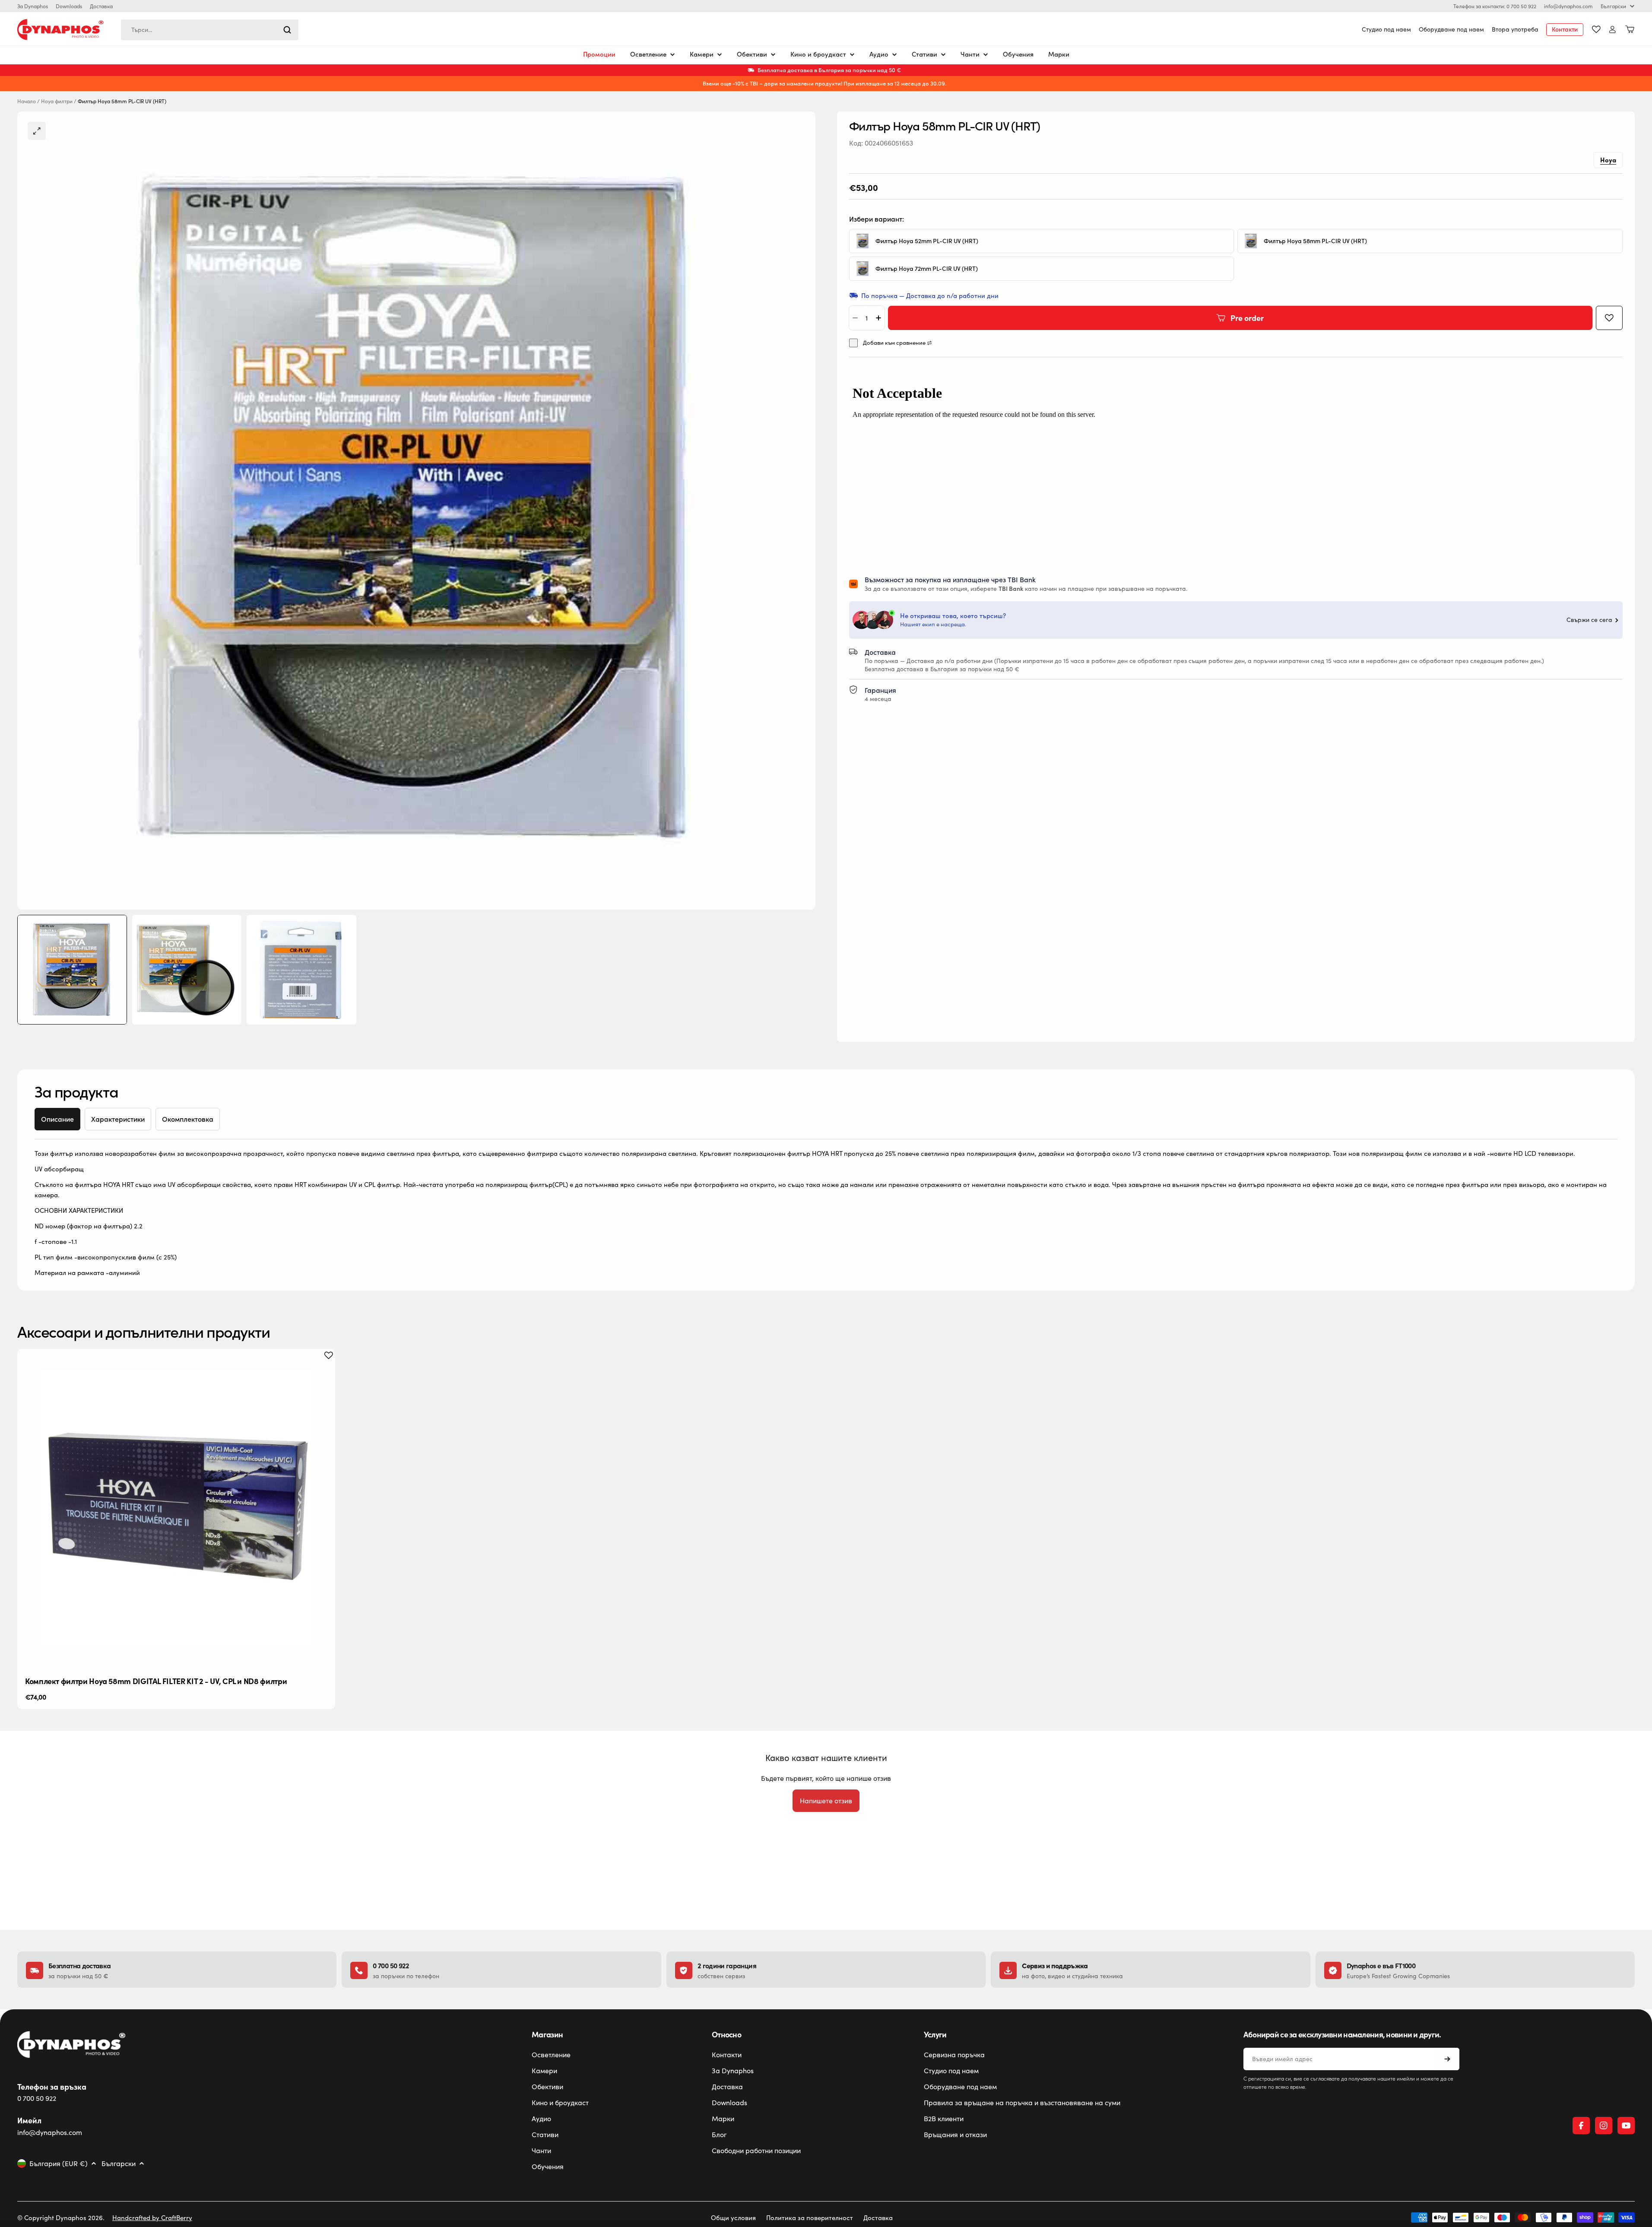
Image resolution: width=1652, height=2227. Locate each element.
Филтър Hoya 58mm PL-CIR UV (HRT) (1315, 241)
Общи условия (733, 2217)
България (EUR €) (59, 2164)
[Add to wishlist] (1609, 318)
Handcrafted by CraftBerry (152, 2217)
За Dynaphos (33, 6)
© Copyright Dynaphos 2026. (61, 2217)
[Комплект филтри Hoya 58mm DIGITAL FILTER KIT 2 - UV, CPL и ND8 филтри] (176, 1508)
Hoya (1608, 160)
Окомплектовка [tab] (188, 1119)
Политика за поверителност (810, 2217)
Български (1613, 6)
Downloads (69, 6)
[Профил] (1612, 30)
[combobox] (210, 30)
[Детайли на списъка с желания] (1596, 29)
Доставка (101, 6)
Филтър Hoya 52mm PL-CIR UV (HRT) (927, 241)
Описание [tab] (57, 1119)
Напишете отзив (826, 1800)
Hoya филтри (57, 101)
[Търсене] (287, 30)
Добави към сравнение (894, 343)
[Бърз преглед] (322, 1369)
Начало (27, 101)
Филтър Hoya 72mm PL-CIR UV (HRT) (927, 269)
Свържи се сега (1589, 620)
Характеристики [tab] (118, 1119)
